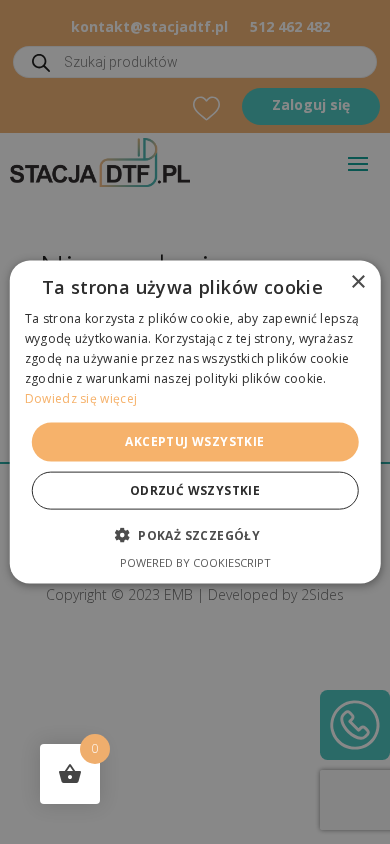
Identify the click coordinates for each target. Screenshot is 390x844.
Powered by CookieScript (195, 561)
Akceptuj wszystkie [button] (194, 441)
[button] (195, 534)
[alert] (195, 422)
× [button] (357, 282)
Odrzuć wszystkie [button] (195, 489)
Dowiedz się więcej (81, 397)
